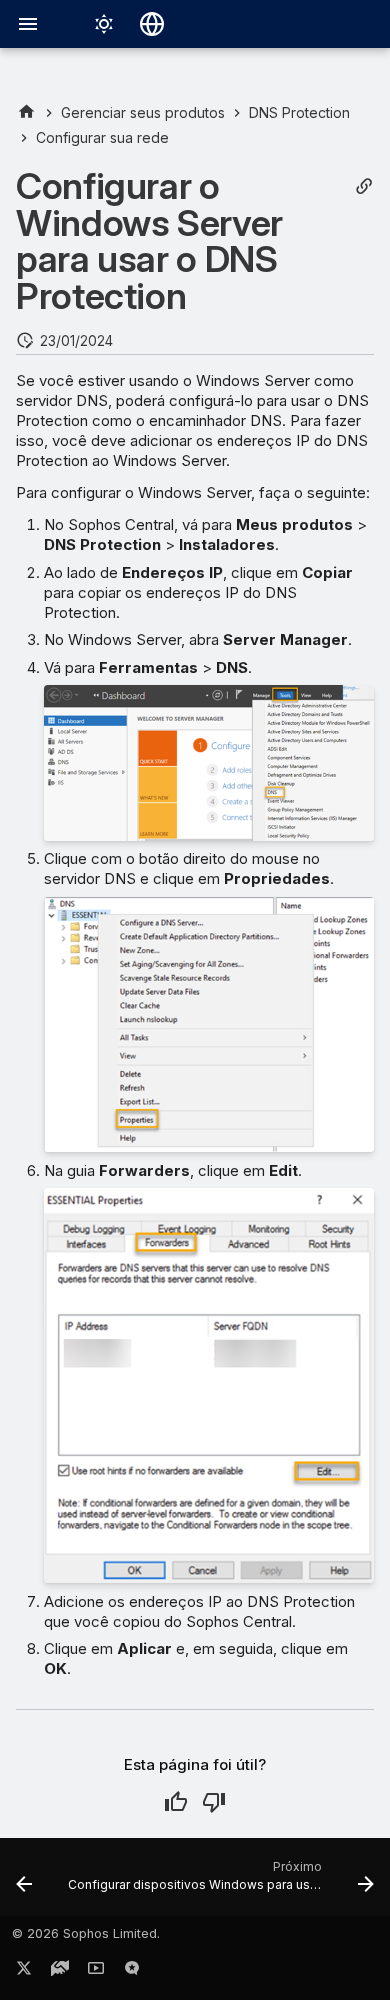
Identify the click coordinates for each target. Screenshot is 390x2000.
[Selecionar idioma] (152, 24)
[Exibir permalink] (364, 186)
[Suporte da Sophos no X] (24, 1972)
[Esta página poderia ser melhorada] (214, 1802)
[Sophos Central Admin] (26, 112)
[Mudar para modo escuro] (104, 24)
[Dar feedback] (132, 1972)
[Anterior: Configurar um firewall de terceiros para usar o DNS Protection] (24, 1883)
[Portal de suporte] (60, 1972)
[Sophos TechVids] (96, 1972)
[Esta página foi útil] (176, 1802)
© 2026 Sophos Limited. (86, 1933)
